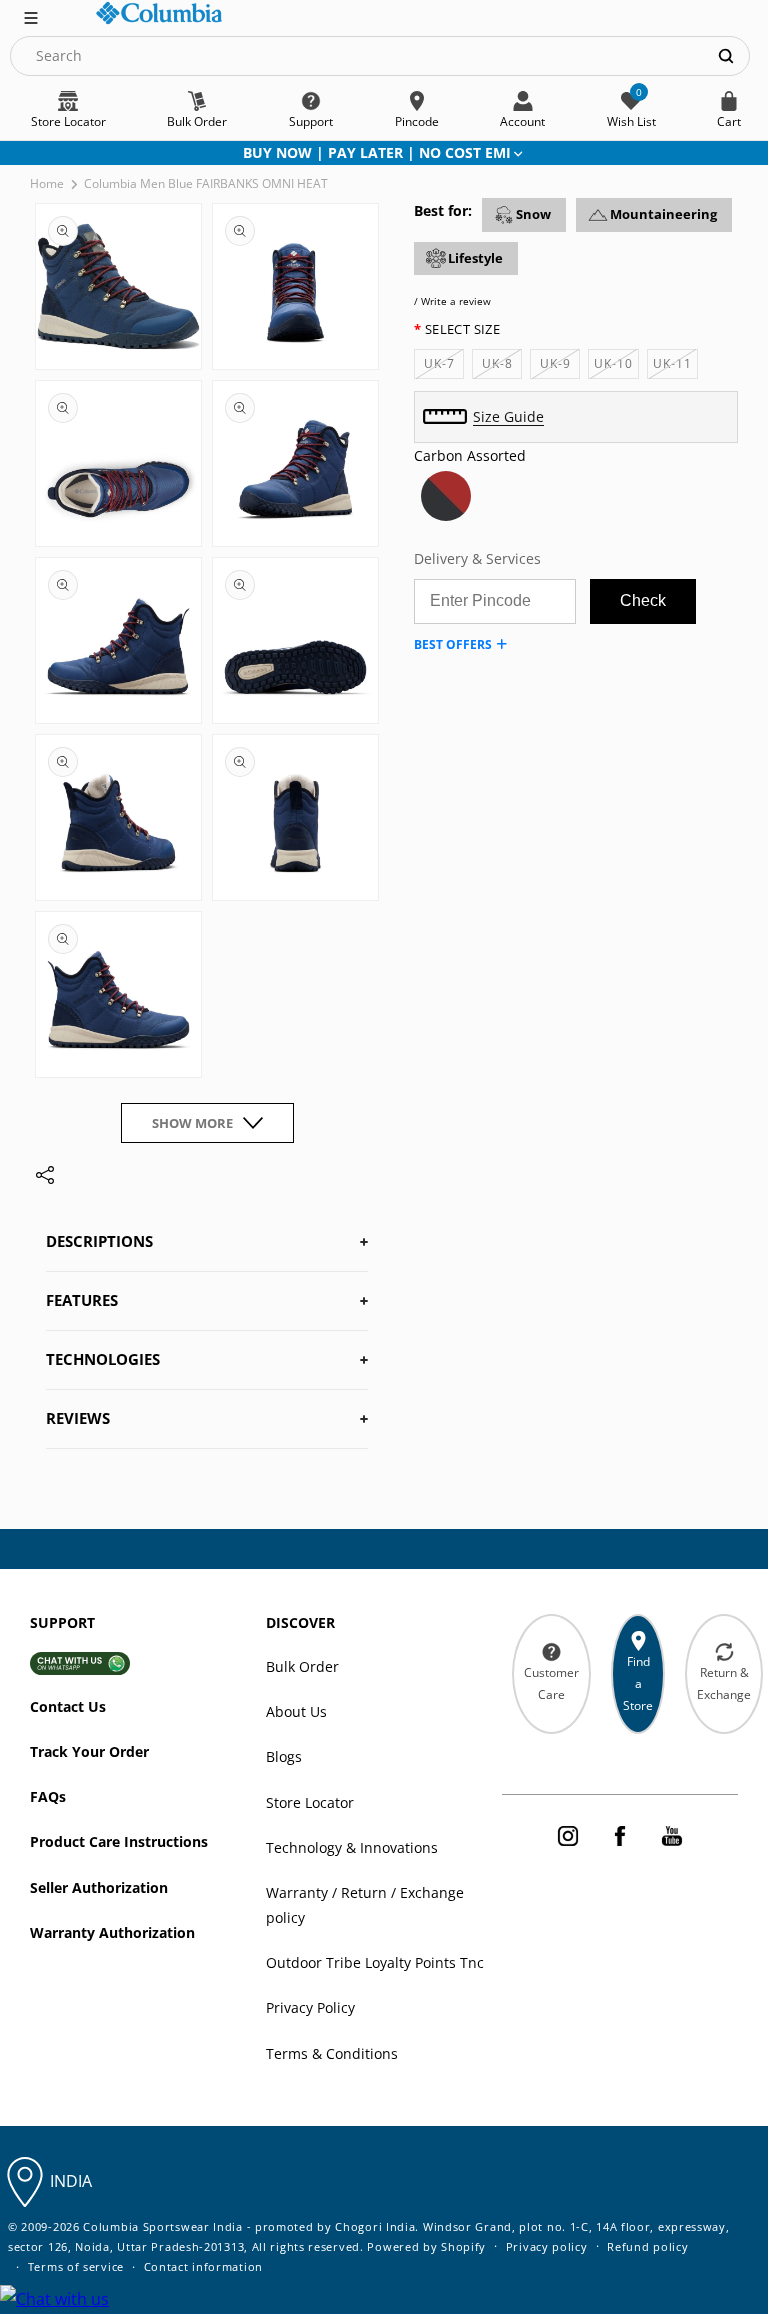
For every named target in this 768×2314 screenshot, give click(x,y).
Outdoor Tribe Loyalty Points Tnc (375, 1962)
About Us (296, 1711)
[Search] (726, 55)
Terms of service (76, 2266)
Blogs (284, 1756)
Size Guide (508, 416)
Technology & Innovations (352, 1847)
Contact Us (68, 1706)
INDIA (71, 2181)
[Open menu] (31, 16)
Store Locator (310, 1802)
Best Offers (453, 644)
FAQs (48, 1796)
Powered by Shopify (426, 2246)
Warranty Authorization (112, 1932)
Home (47, 183)
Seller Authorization (99, 1887)
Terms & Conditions (332, 2053)
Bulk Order (302, 1666)
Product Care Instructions (119, 1841)
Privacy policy (547, 2246)
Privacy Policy (310, 2007)
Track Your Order (89, 1751)
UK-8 (502, 366)
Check (643, 600)
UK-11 (675, 366)
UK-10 (616, 366)
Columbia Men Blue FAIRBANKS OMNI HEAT (206, 183)
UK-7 (444, 366)
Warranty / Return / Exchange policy (365, 1905)
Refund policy (647, 2246)
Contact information (203, 2266)
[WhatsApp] (54, 2299)
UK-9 (560, 366)
